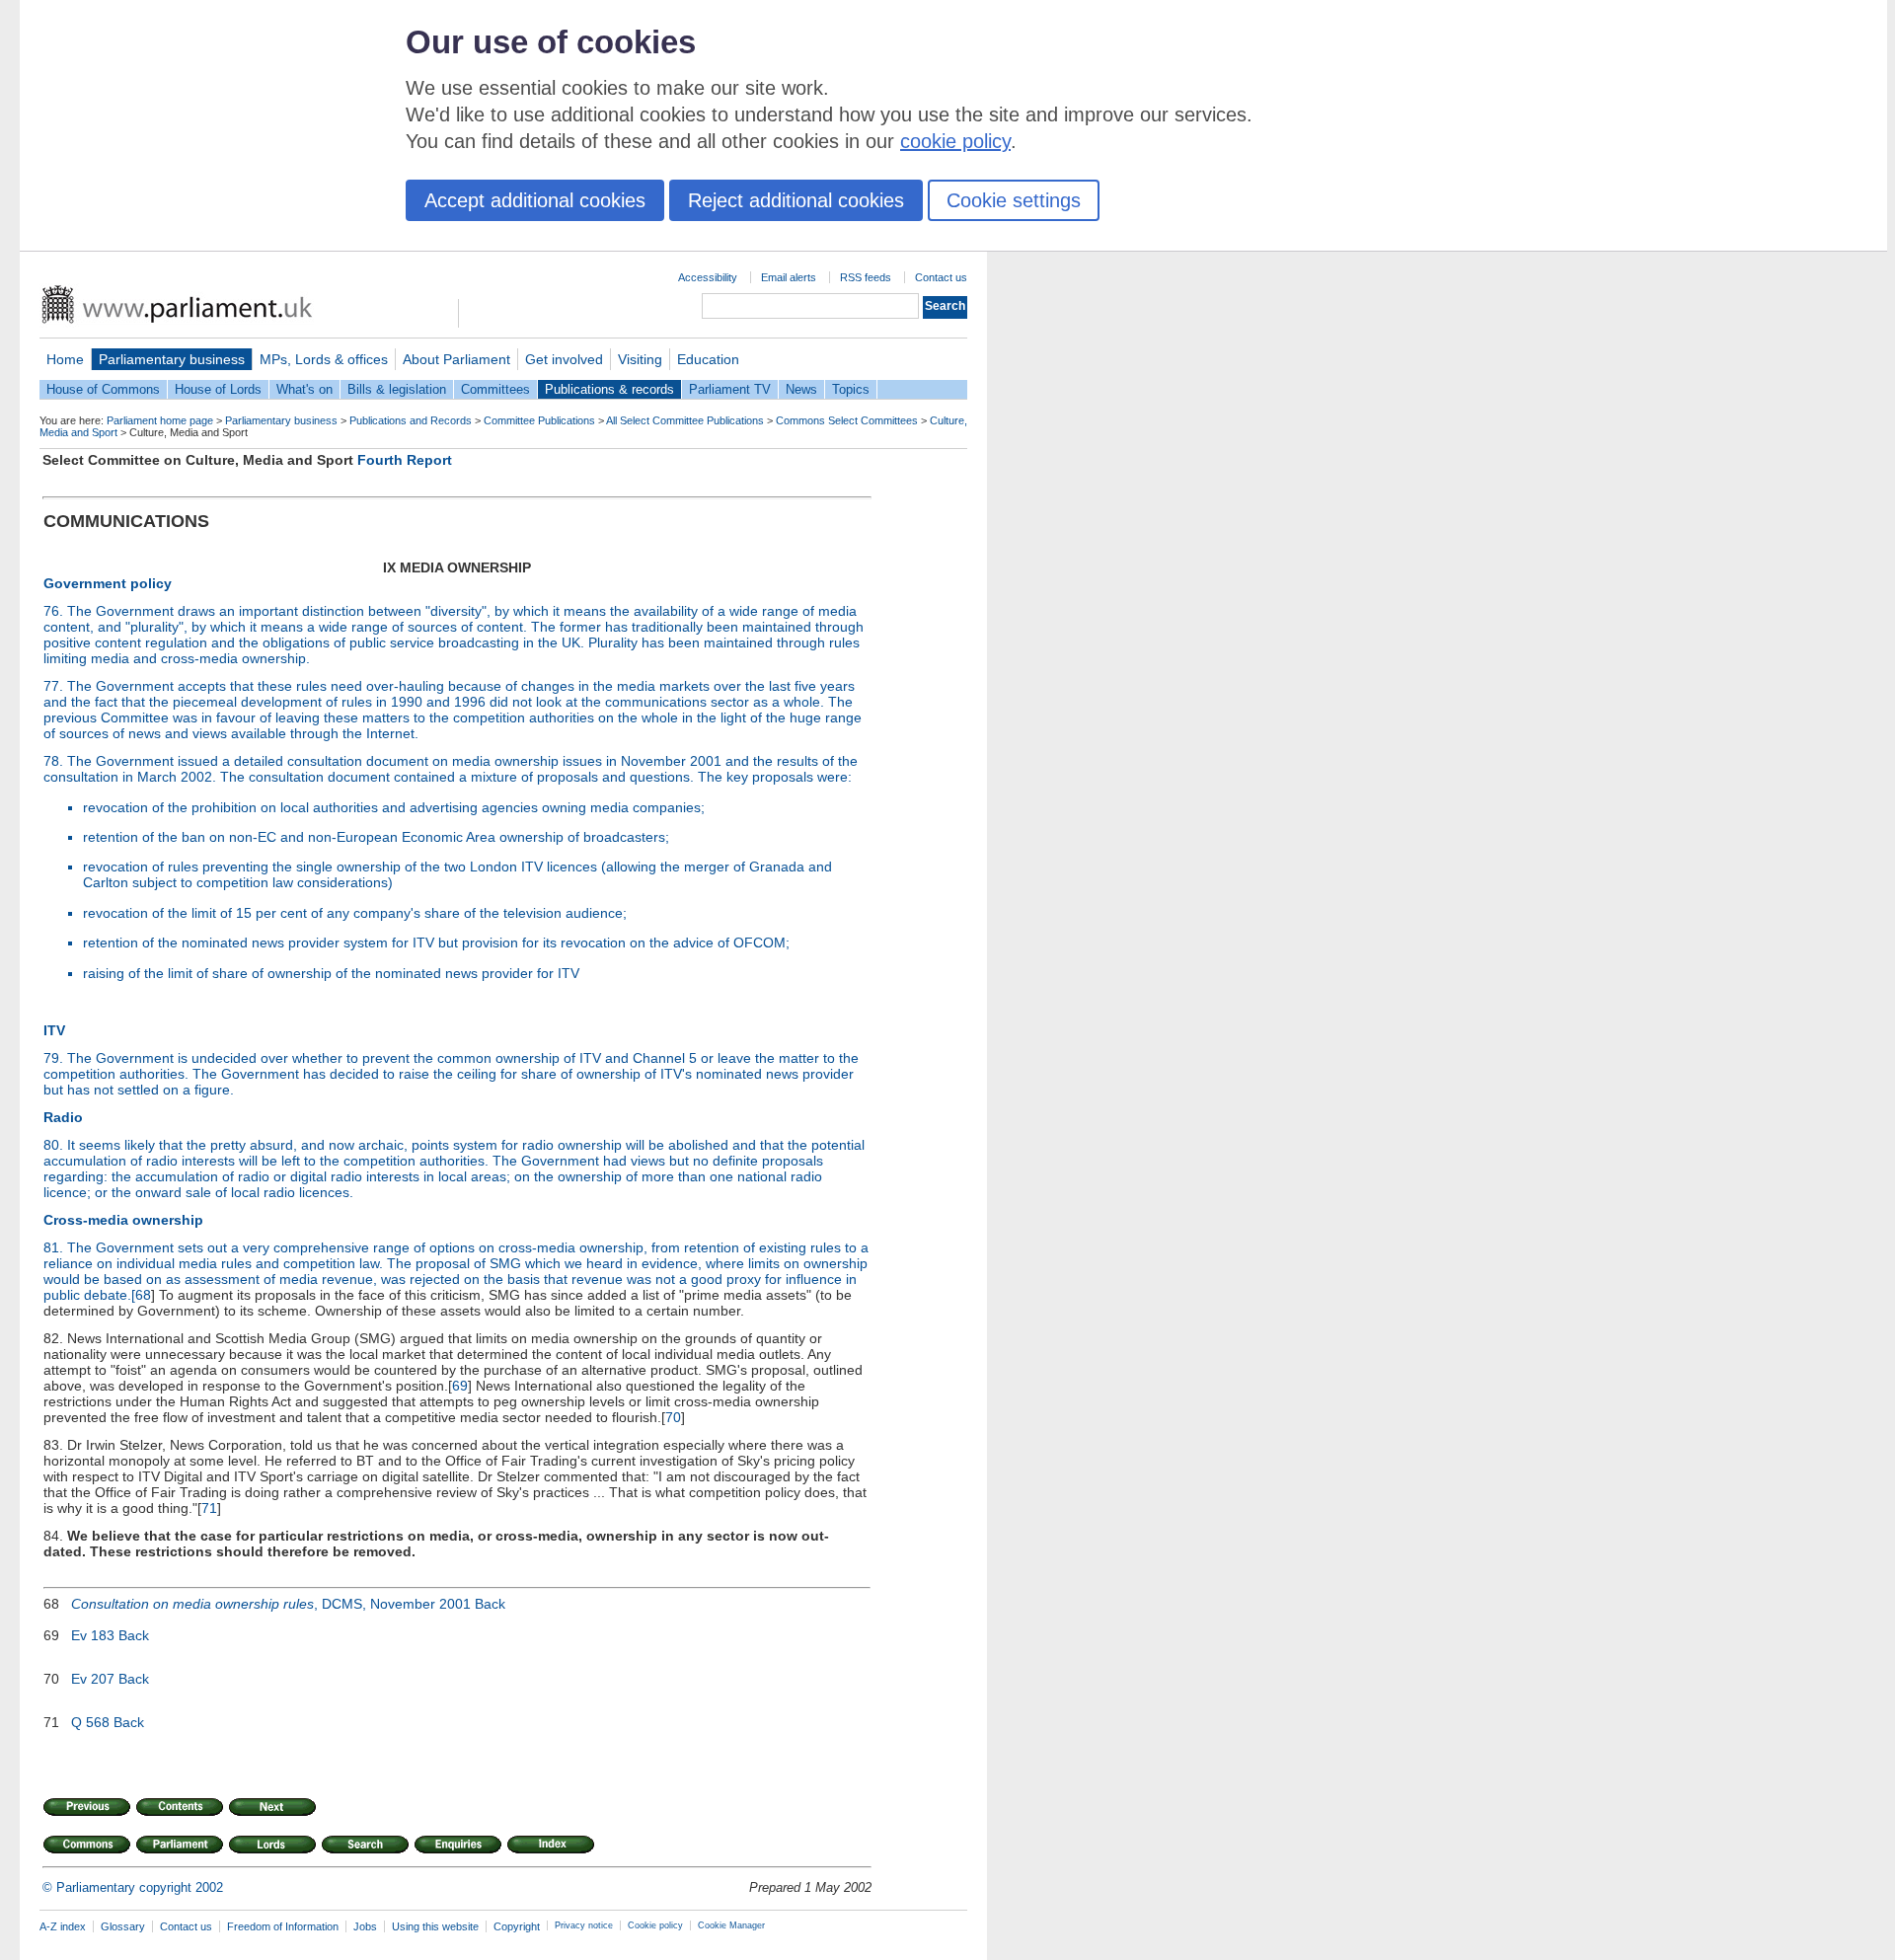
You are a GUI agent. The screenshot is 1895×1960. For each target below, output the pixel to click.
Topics (851, 389)
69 (460, 1386)
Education (708, 359)
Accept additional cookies (535, 200)
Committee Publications (539, 420)
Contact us (941, 277)
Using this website (435, 1926)
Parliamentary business (172, 359)
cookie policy (955, 141)
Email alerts (789, 277)
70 (673, 1417)
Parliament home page (160, 420)
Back (490, 1604)
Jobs (365, 1926)
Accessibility (708, 277)
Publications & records (609, 389)
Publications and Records (411, 420)
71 (209, 1508)
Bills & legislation (397, 389)
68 (143, 1295)
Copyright (517, 1926)
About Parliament (456, 359)
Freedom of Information (283, 1926)
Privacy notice (584, 1925)
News (801, 389)
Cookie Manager (731, 1925)
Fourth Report (405, 460)
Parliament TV (730, 389)
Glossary (123, 1926)
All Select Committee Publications (685, 420)
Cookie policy (655, 1925)
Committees (495, 389)
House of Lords (218, 389)
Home (65, 359)
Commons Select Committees (847, 420)
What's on (304, 389)
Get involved (564, 359)
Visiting (640, 359)
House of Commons (103, 389)
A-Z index (63, 1926)
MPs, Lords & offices (324, 359)
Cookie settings (1014, 200)
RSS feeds (866, 277)
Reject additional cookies (796, 200)
